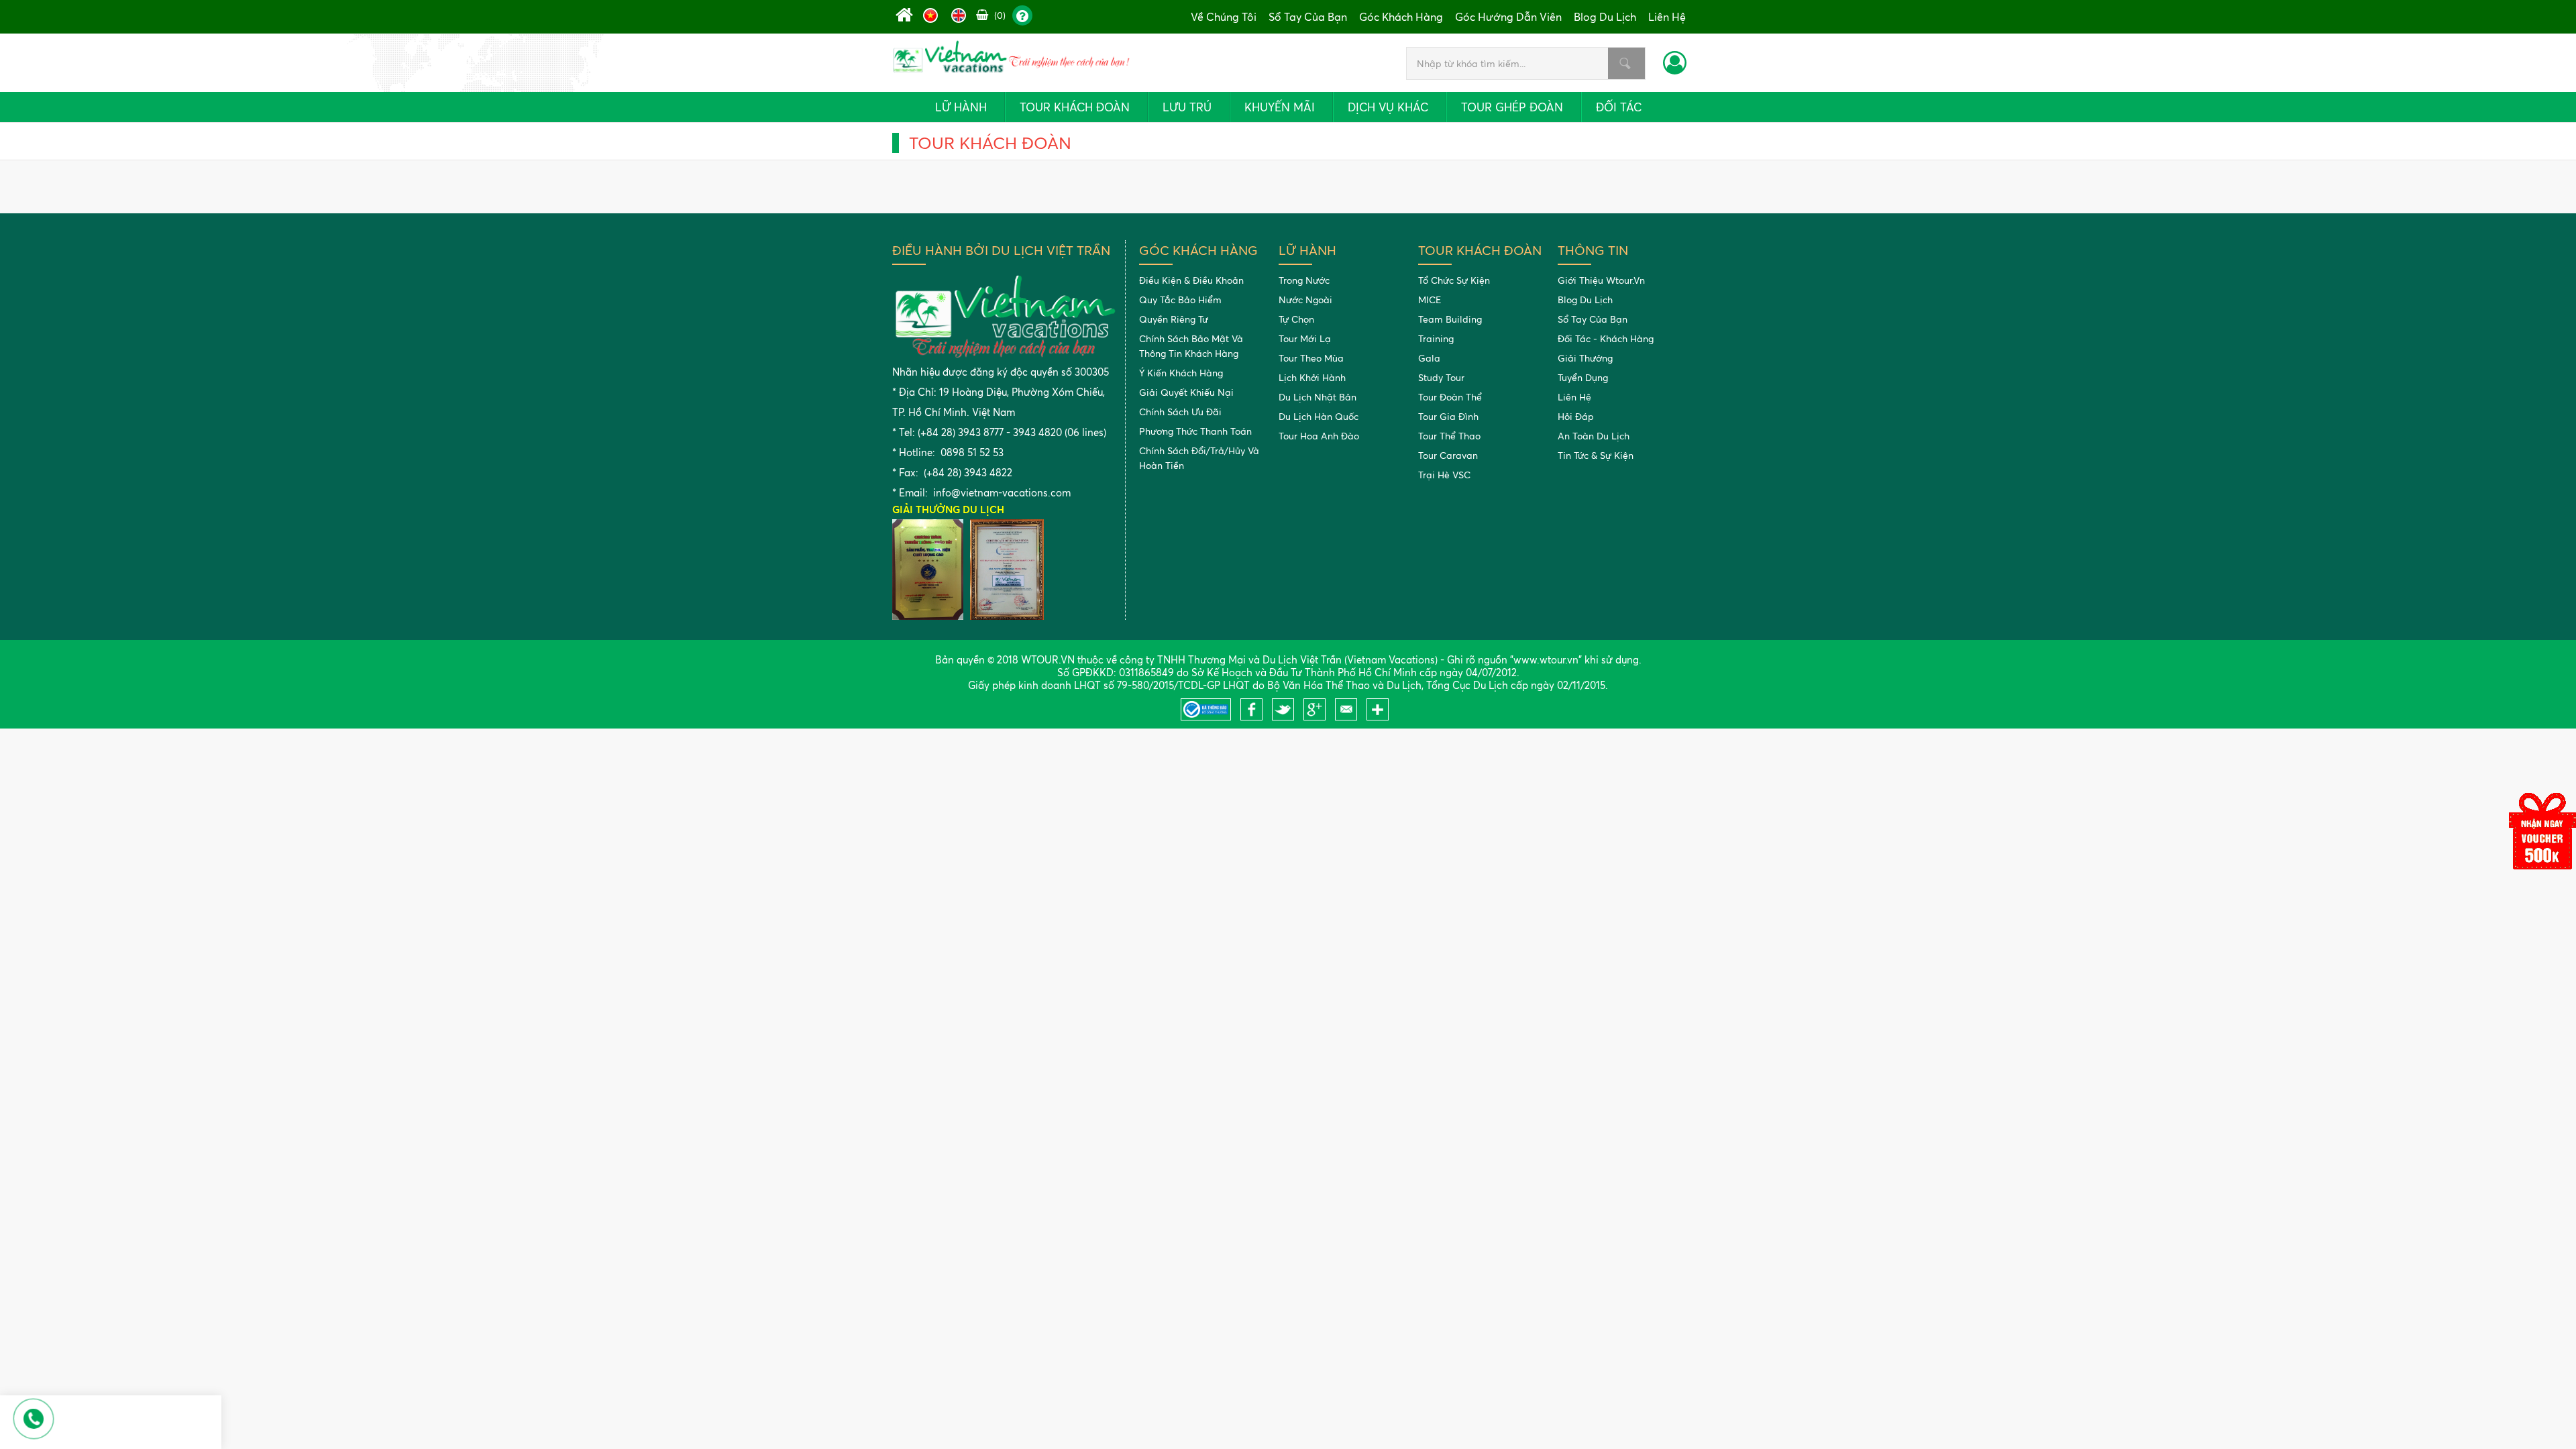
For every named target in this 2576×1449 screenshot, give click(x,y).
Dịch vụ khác (1388, 107)
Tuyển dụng (1583, 377)
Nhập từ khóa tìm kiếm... (1625, 63)
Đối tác (1619, 107)
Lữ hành (961, 107)
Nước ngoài (1305, 300)
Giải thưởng (1585, 358)
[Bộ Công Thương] (1209, 717)
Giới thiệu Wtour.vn (1601, 280)
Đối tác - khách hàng (1606, 338)
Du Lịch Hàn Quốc (1319, 416)
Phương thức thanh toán (1195, 431)
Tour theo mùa (1311, 358)
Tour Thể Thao (1449, 436)
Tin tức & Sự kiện (1596, 455)
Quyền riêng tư (1174, 319)
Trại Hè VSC (1444, 475)
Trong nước (1304, 280)
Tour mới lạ (1305, 338)
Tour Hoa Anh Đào (1319, 436)
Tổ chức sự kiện (1454, 280)
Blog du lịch (1605, 17)
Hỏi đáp (1576, 416)
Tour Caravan (1448, 455)
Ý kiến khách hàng (1181, 373)
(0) (999, 15)
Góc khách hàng (1401, 17)
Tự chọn (1296, 319)
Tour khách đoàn (1075, 107)
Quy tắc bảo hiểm (1180, 300)
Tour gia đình (1448, 416)
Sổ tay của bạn (1308, 17)
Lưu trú (1187, 107)
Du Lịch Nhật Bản (1318, 397)
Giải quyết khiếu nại (1186, 392)
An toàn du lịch (1594, 436)
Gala (1429, 358)
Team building (1450, 319)
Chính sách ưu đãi (1180, 412)
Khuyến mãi (1280, 107)
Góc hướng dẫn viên (1508, 17)
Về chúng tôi (1224, 17)
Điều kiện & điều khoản (1191, 280)
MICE (1430, 300)
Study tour (1441, 377)
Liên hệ (1667, 17)
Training (1436, 338)
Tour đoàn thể (1450, 397)
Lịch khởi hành (1312, 377)
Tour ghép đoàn (1512, 107)
